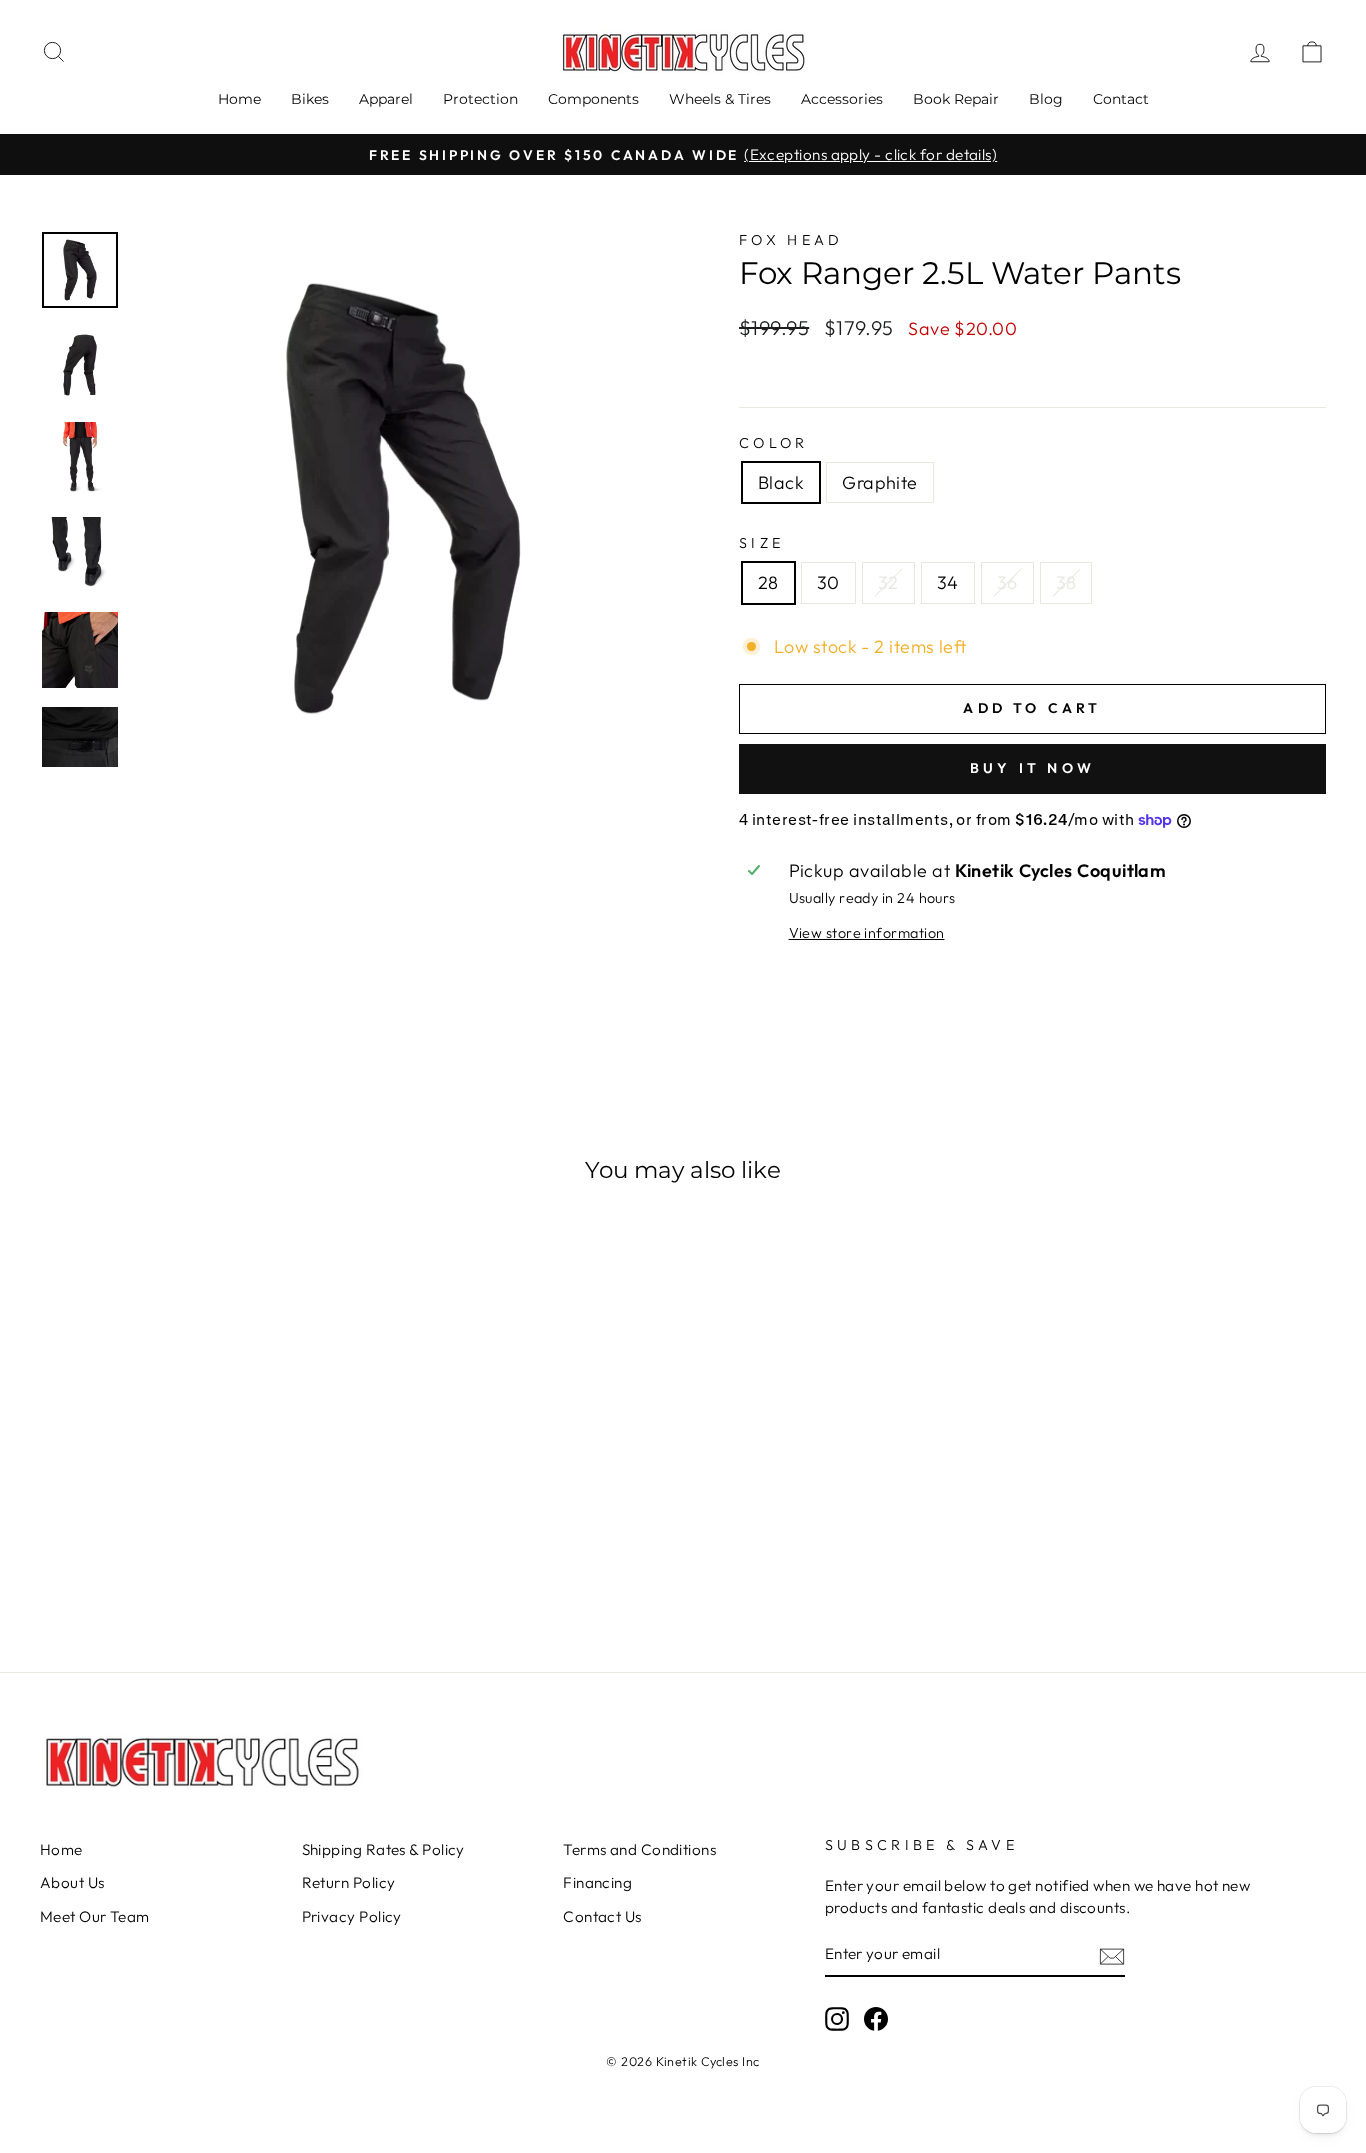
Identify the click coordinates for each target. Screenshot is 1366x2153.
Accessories (842, 99)
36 (1007, 582)
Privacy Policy (352, 1916)
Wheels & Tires (720, 99)
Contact (1121, 99)
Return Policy (349, 1882)
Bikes (310, 99)
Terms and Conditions (639, 1849)
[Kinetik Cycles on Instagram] (837, 2019)
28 (768, 582)
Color (774, 443)
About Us (72, 1882)
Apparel (386, 99)
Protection (480, 99)
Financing (597, 1882)
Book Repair (956, 99)
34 (948, 582)
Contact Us (602, 1916)
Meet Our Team (95, 1916)
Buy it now (1032, 768)
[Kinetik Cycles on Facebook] (876, 2019)
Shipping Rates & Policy (383, 1849)
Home (239, 99)
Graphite (880, 482)
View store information (867, 933)
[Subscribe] (1112, 1954)
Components (593, 99)
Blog (1046, 99)
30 (828, 582)
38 (1066, 582)
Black (781, 482)
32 (888, 582)
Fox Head (791, 240)
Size (761, 543)
